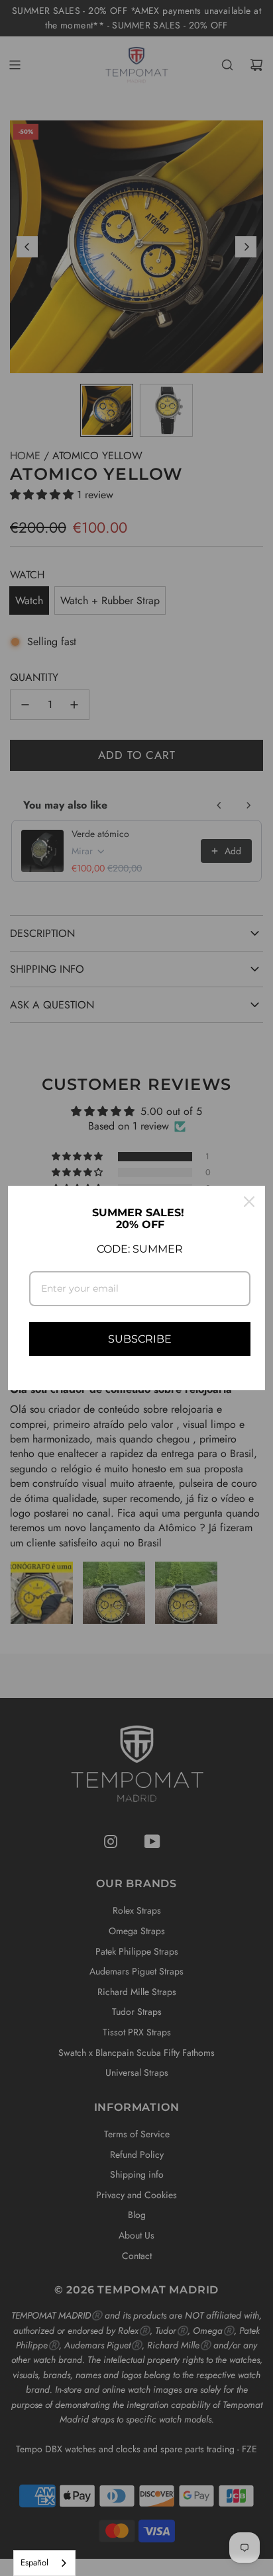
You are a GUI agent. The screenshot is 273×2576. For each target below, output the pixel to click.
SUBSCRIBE (140, 1339)
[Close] (249, 1202)
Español (34, 2562)
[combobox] (44, 2563)
